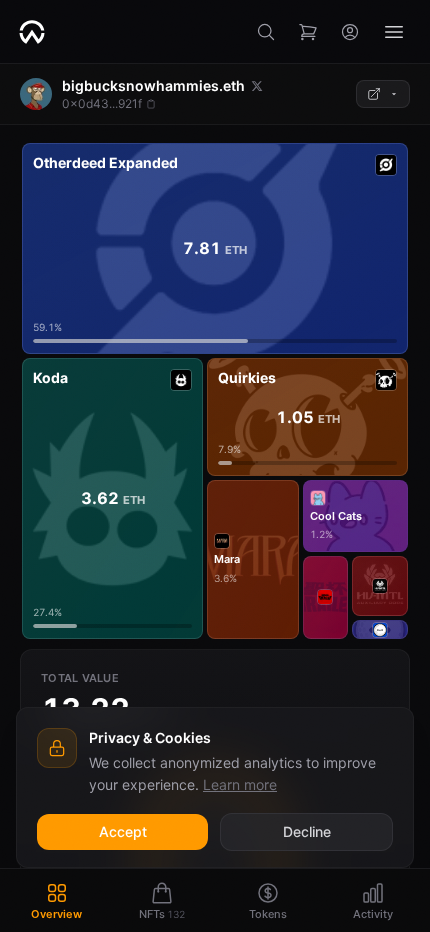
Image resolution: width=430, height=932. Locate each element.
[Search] (266, 32)
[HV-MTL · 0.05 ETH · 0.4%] (380, 586)
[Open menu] (394, 32)
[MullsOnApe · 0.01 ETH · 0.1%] (380, 629)
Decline (307, 831)
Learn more (240, 784)
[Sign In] (350, 32)
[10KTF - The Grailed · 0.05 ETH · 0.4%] (325, 597)
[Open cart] (308, 32)
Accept (123, 831)
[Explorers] (383, 94)
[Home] (32, 32)
